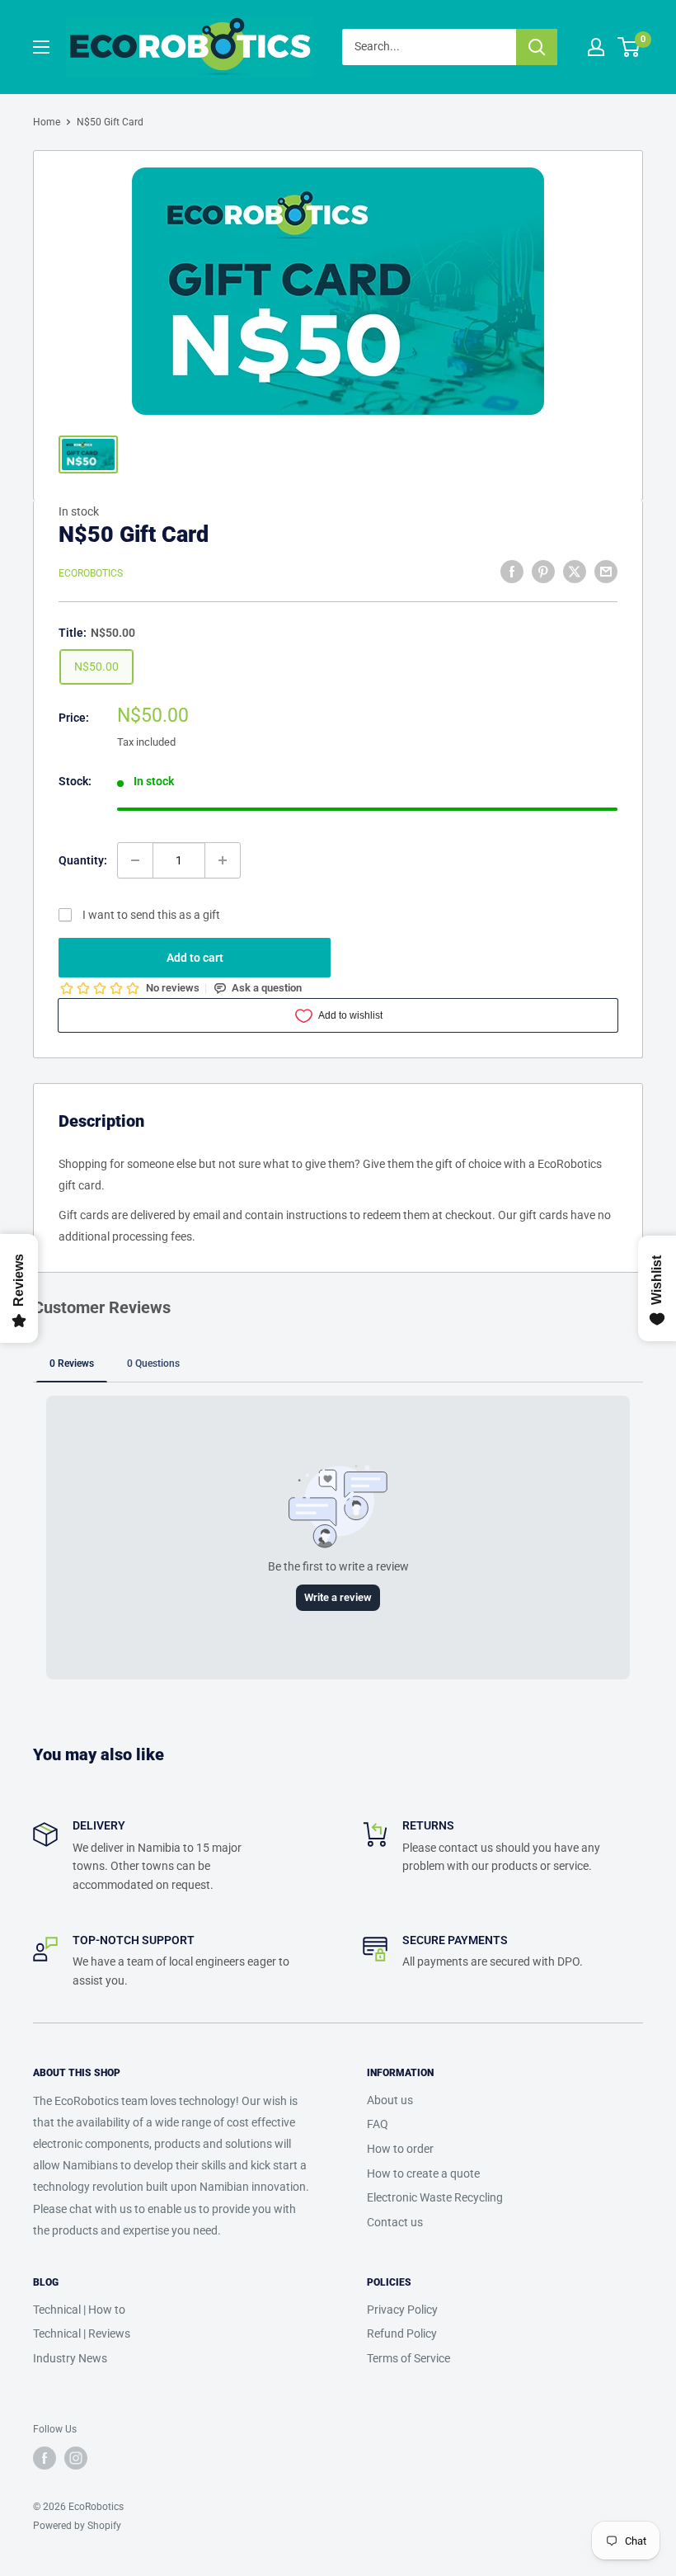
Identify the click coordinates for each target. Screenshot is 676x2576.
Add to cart (195, 958)
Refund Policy (402, 2333)
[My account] (596, 47)
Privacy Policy (402, 2310)
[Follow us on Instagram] (76, 2458)
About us (390, 2100)
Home (47, 122)
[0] (629, 47)
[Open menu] (41, 47)
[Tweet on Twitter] (575, 571)
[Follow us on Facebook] (45, 2458)
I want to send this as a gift (151, 915)
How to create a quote (423, 2173)
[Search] (537, 47)
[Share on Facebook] (512, 571)
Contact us (395, 2222)
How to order (400, 2149)
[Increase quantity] (223, 860)
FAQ (378, 2124)
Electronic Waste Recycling (435, 2197)
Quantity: (83, 860)
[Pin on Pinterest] (543, 571)
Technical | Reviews (82, 2333)
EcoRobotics (91, 573)
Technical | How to (79, 2310)
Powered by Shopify (77, 2526)
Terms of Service (408, 2358)
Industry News (70, 2358)
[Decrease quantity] (135, 860)
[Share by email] (606, 571)
